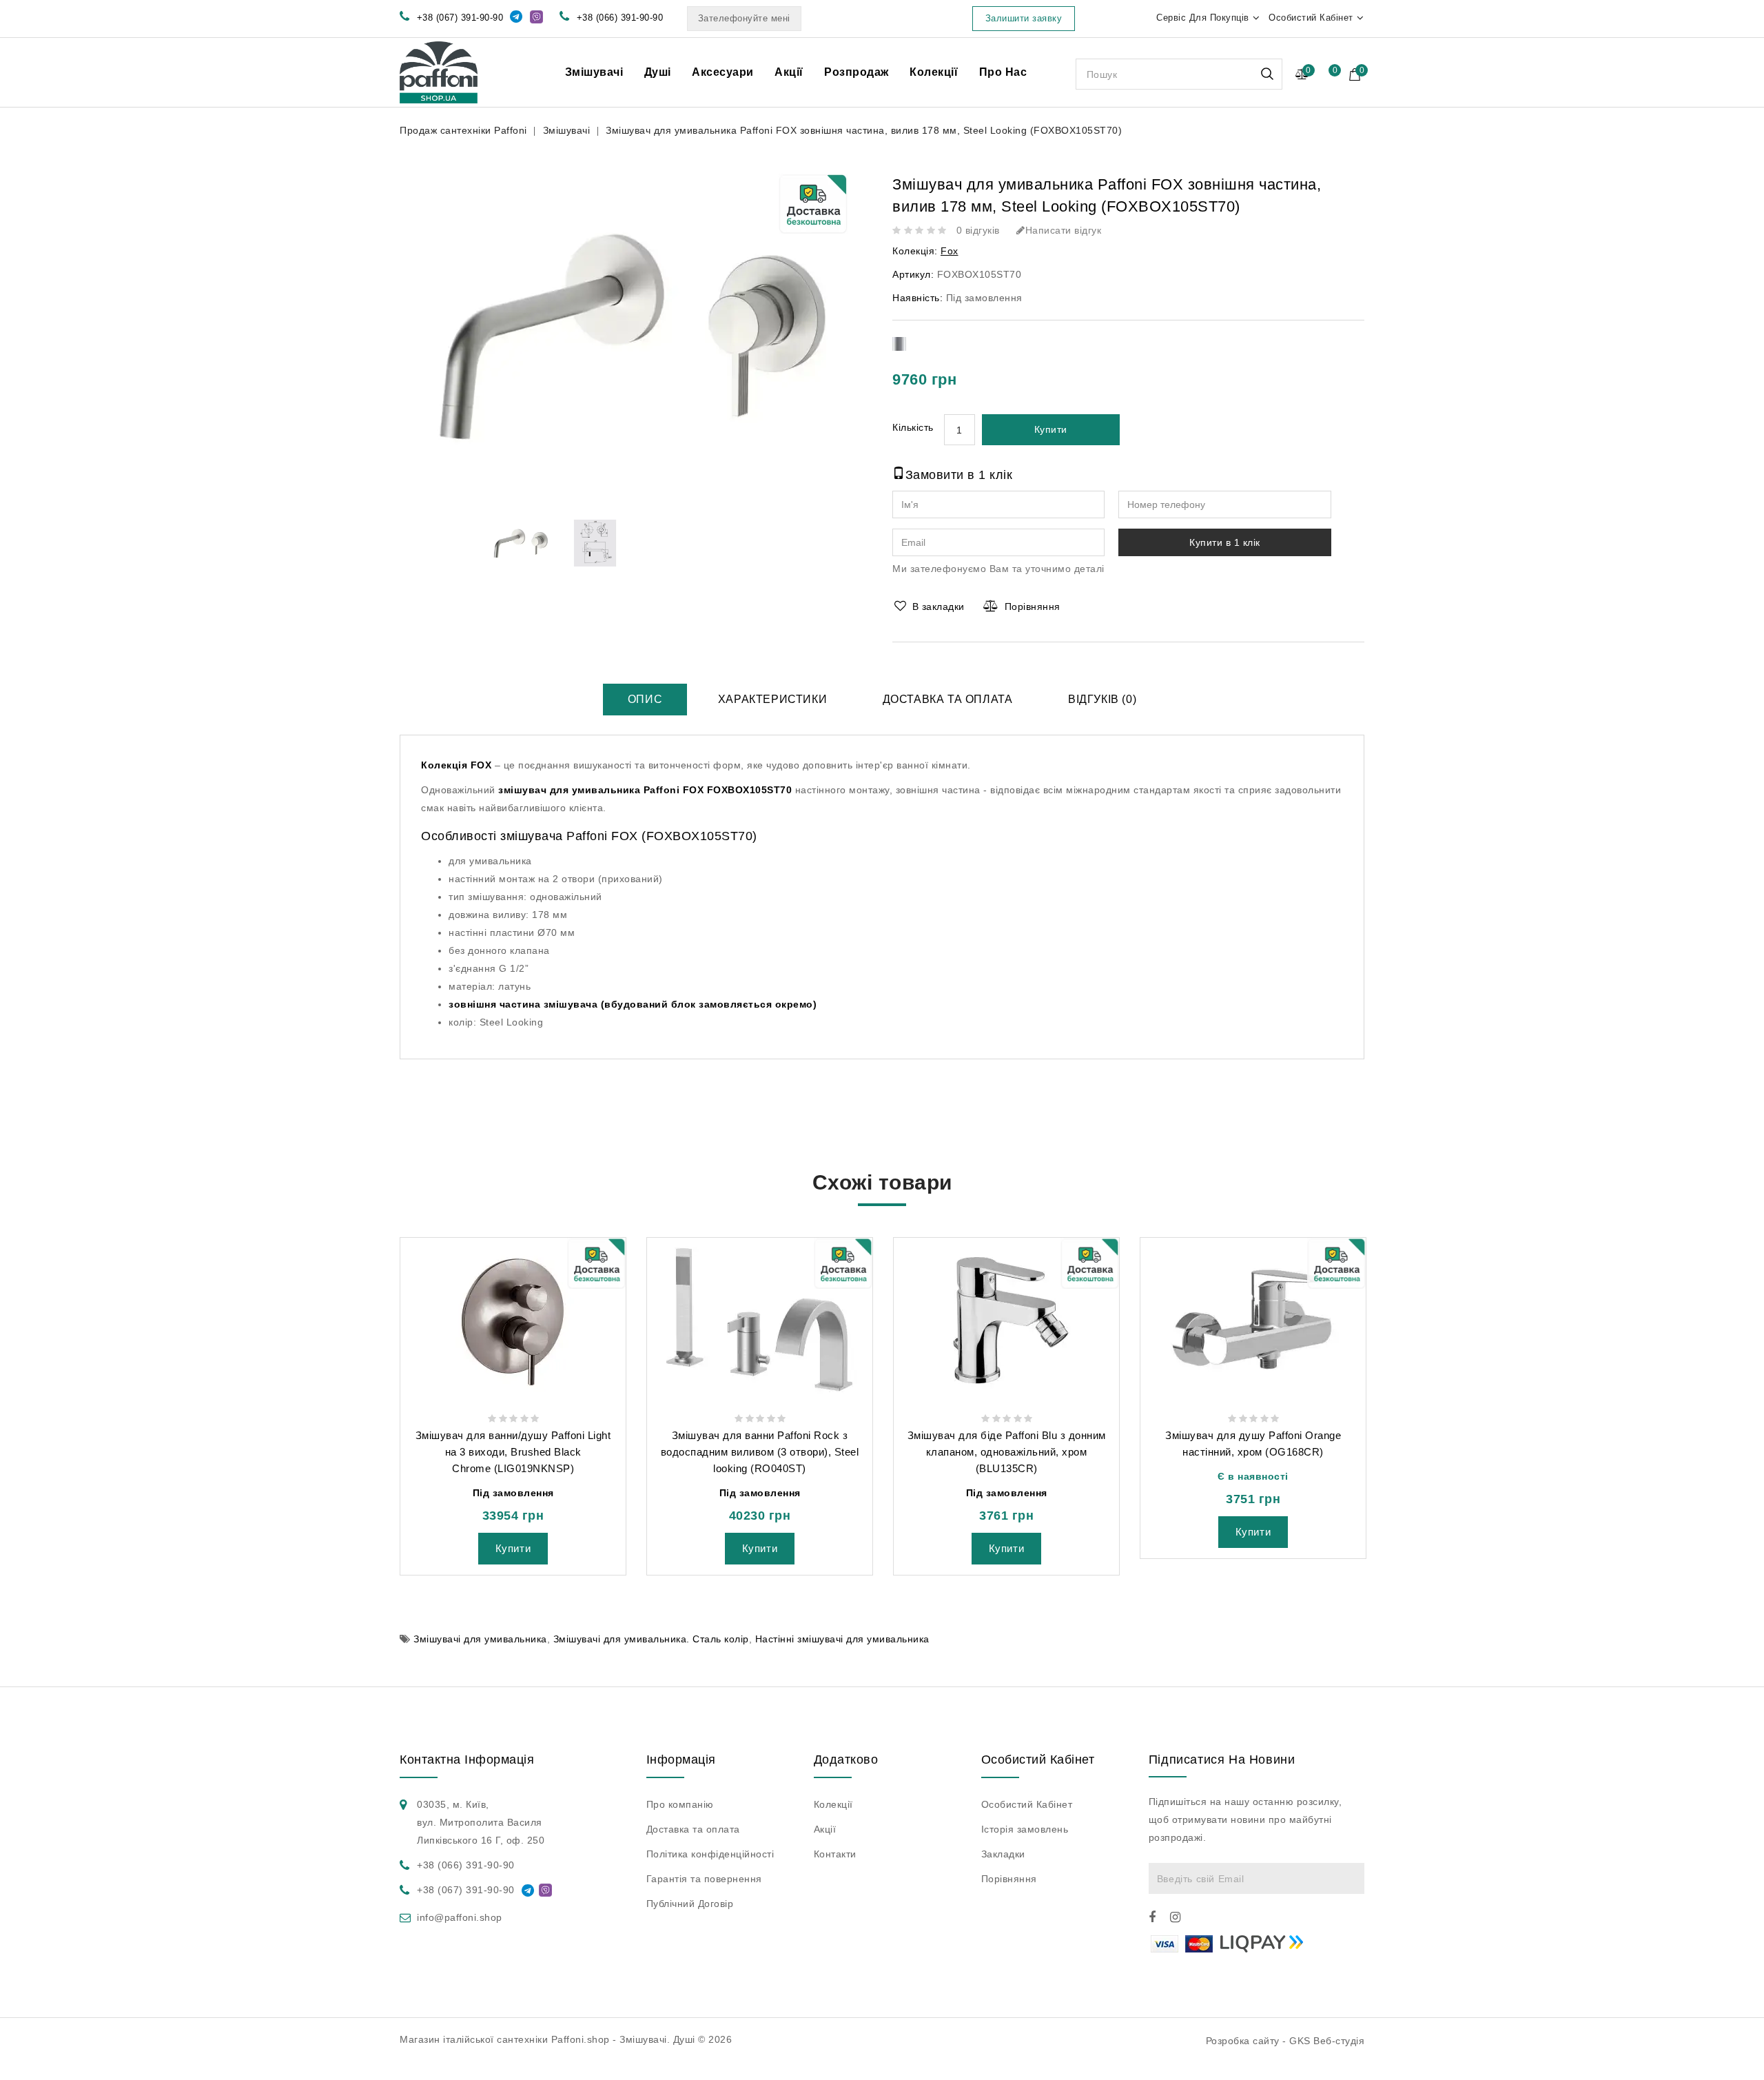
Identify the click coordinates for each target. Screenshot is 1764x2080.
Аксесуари (723, 72)
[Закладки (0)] (1327, 75)
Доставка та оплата (948, 699)
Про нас (1003, 72)
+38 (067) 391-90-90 (460, 18)
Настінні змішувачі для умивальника (842, 1639)
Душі (658, 72)
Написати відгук (1063, 230)
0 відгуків (978, 230)
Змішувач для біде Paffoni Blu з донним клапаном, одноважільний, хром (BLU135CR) (1007, 1452)
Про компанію (680, 1804)
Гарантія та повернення (704, 1879)
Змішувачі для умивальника (480, 1639)
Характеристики (772, 699)
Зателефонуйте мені (744, 18)
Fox (950, 251)
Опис (645, 699)
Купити (1051, 429)
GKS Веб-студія (1327, 2041)
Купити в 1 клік (1225, 542)
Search (1267, 74)
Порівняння (1033, 606)
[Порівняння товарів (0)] (1302, 74)
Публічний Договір (690, 1904)
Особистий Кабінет (1027, 1804)
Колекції (934, 72)
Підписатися (1349, 1878)
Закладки (1003, 1854)
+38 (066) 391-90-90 (620, 18)
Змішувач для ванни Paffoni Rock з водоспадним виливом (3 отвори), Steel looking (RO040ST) (760, 1452)
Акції (789, 72)
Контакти (835, 1854)
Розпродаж (857, 72)
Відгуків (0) (1102, 699)
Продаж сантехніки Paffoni (463, 130)
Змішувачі (594, 72)
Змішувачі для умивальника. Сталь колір (651, 1639)
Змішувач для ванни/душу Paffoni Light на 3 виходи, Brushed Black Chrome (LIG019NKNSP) (513, 1452)
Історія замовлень (1025, 1829)
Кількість (913, 427)
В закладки (939, 606)
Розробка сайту (1243, 2041)
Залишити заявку (1024, 18)
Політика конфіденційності (710, 1854)
